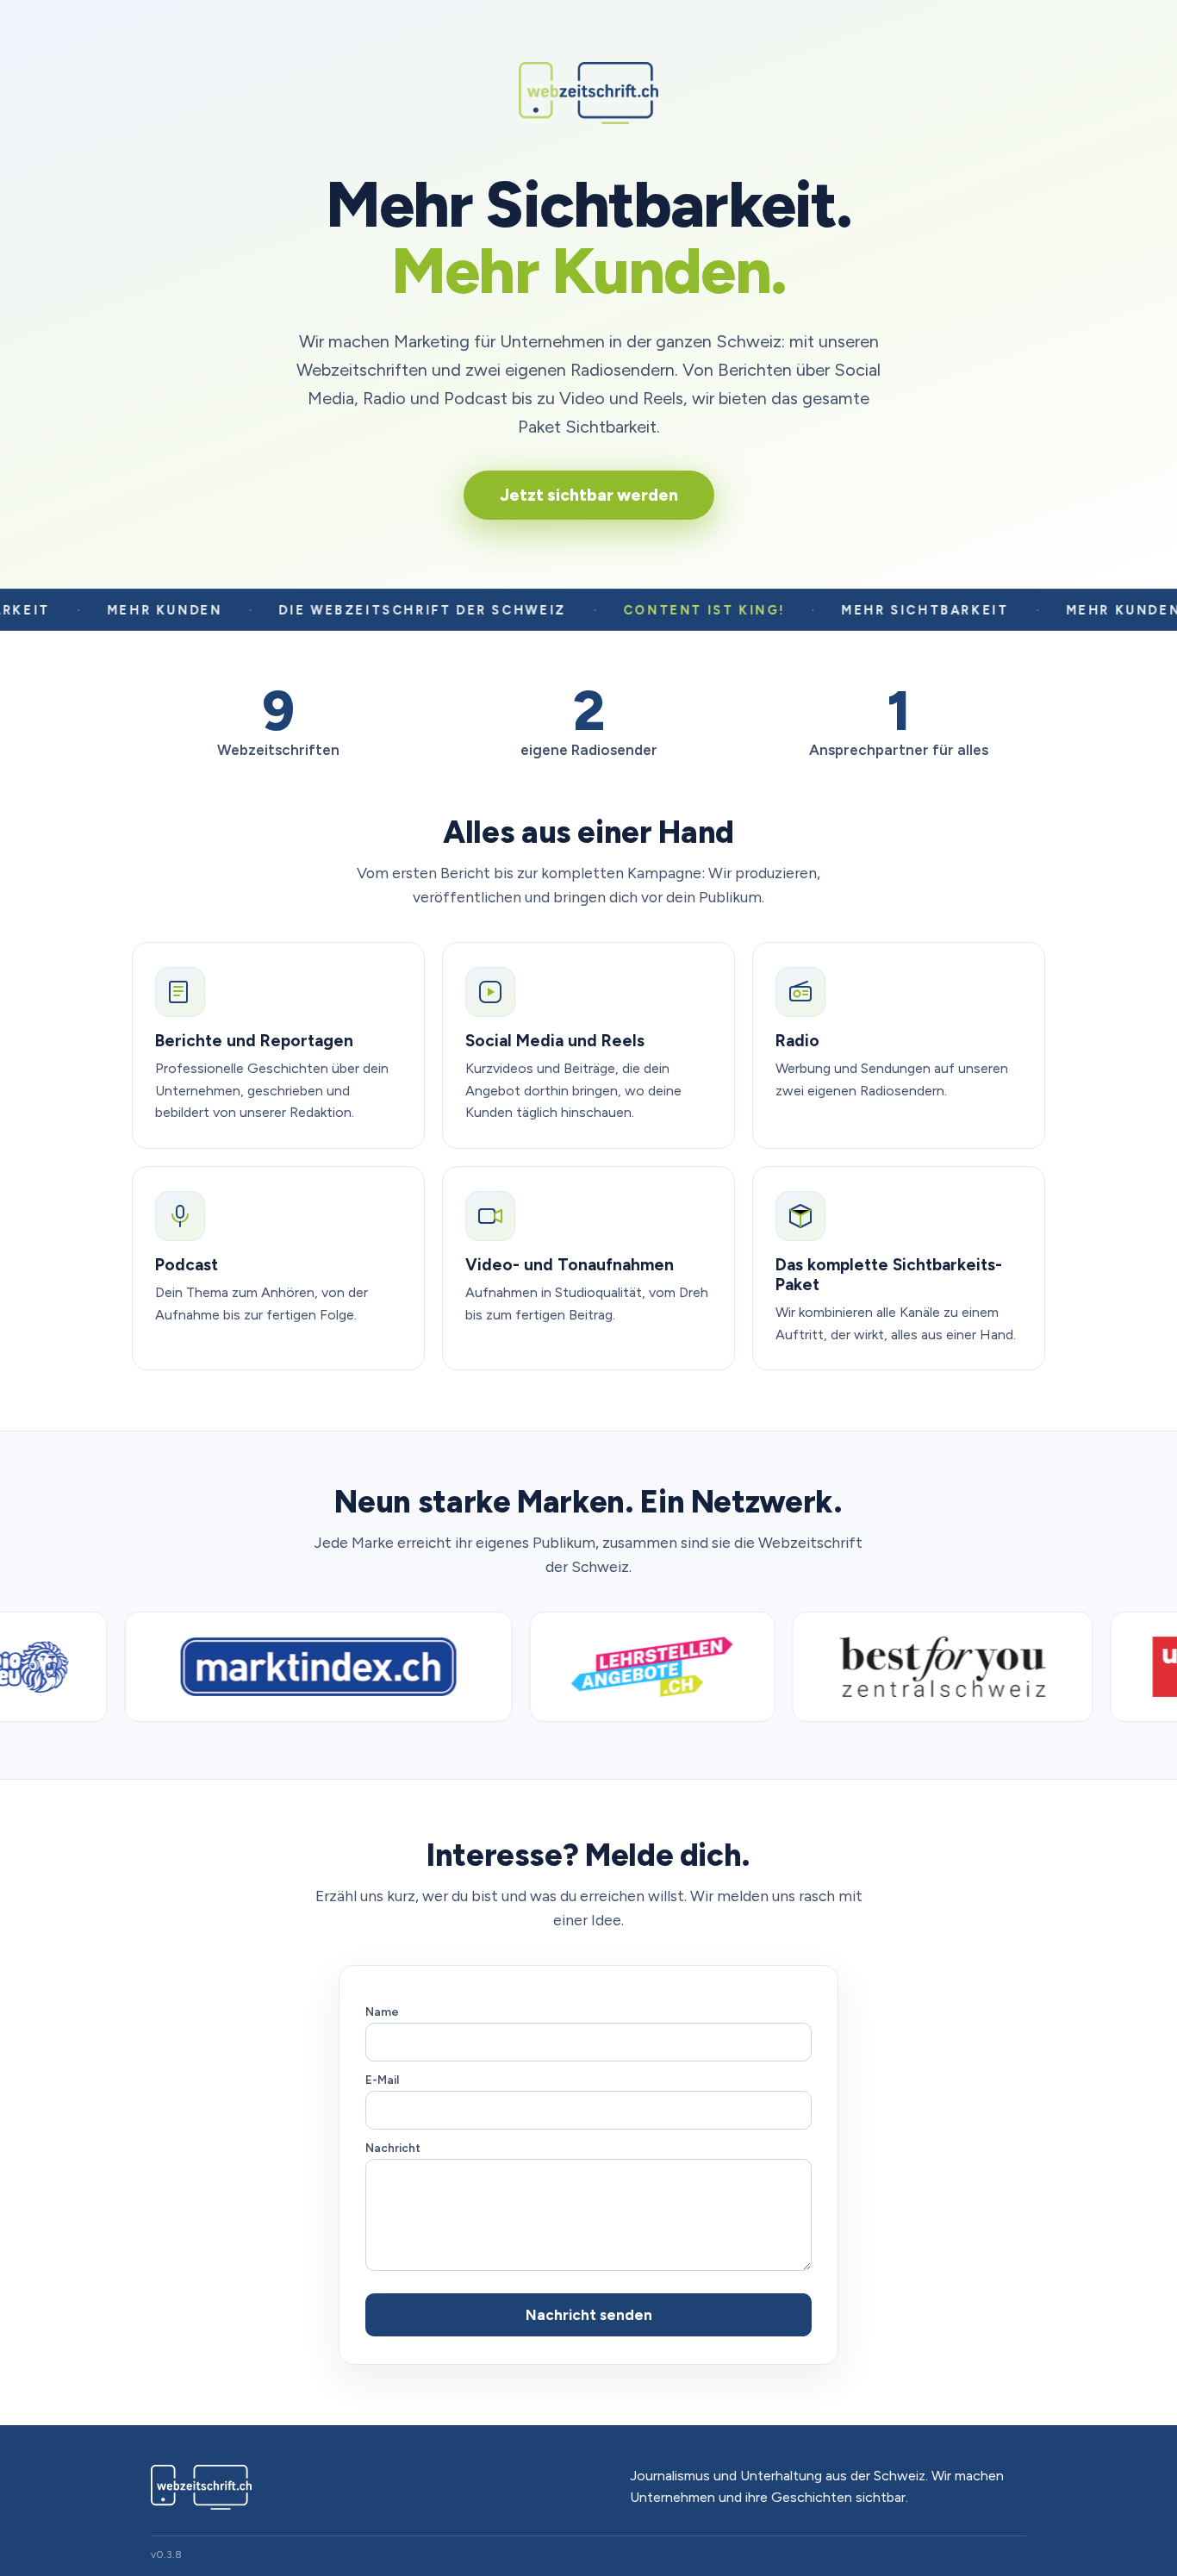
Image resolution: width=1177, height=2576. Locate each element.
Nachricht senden (589, 2315)
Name (382, 2012)
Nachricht (393, 2148)
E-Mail (382, 2080)
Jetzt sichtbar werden (589, 495)
